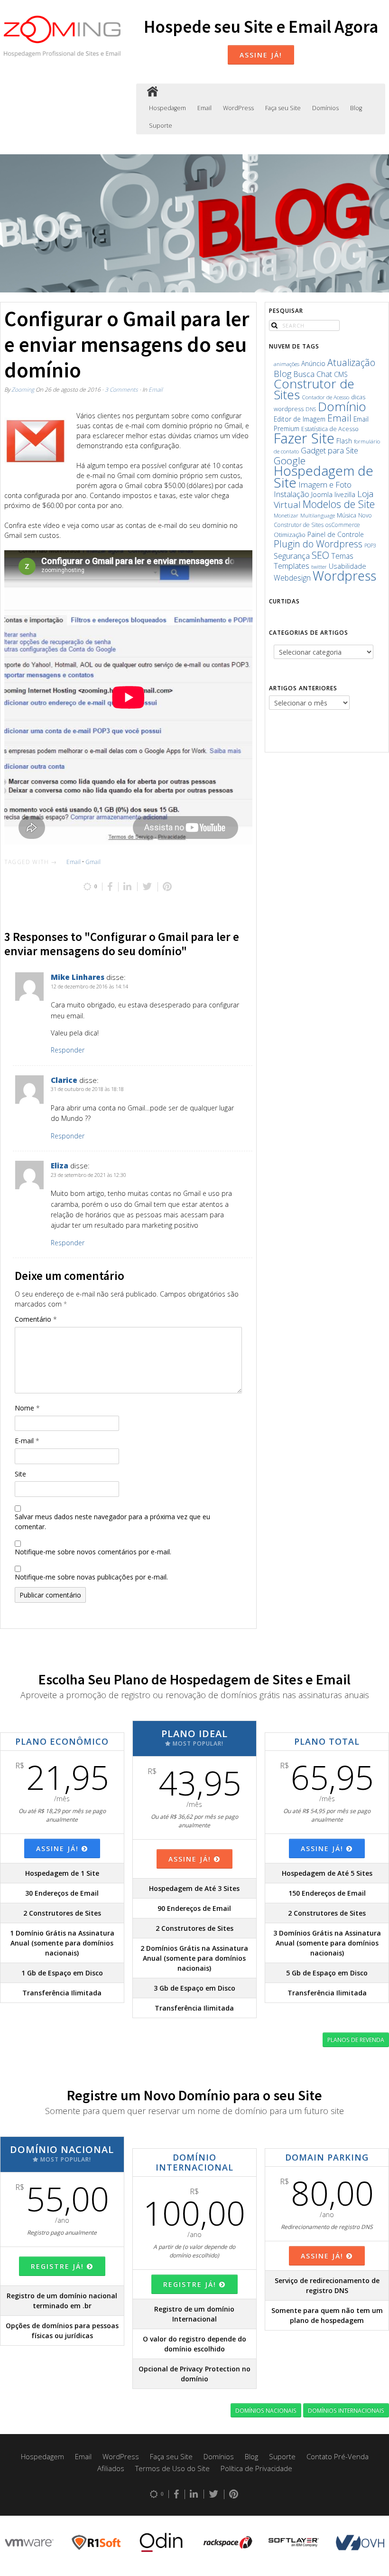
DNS (311, 409)
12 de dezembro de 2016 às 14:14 (89, 986)
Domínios (325, 108)
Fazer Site (304, 438)
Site (20, 1474)
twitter (319, 567)
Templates (292, 566)
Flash (344, 441)
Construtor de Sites (314, 389)
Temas (342, 556)
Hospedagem (167, 108)
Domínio (342, 406)
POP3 (370, 545)
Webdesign (292, 578)
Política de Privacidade (256, 2468)
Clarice (64, 1080)
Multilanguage (318, 515)
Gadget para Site (329, 450)
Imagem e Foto (325, 484)
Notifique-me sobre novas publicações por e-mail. (91, 1577)
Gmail (93, 862)
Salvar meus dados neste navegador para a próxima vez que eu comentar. (112, 1522)
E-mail (27, 1441)
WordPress (238, 108)
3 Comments (121, 389)
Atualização (351, 362)
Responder (68, 1050)
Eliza (60, 1166)
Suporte (161, 126)
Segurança (292, 556)
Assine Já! (261, 55)
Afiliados (111, 2468)
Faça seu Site (283, 108)
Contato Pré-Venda (338, 2456)
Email (204, 108)
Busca (304, 374)
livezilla (345, 494)
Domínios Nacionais (266, 2410)
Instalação (292, 494)
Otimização (290, 535)
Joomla (322, 494)
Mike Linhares (78, 977)
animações (287, 364)
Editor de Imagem (300, 419)
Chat (324, 374)
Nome (27, 1408)
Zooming (23, 389)
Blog (356, 108)
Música (347, 515)
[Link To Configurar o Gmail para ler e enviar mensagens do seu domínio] (35, 442)
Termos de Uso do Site (172, 2468)
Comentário (36, 1319)
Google (290, 461)
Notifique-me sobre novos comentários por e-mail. (93, 1552)
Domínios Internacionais (346, 2410)
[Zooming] (153, 92)
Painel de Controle (336, 534)
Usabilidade (347, 566)
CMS (341, 374)
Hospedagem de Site (324, 476)
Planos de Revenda (356, 2040)
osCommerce (343, 525)
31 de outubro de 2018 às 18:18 (87, 1089)
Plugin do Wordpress (318, 544)
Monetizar (286, 515)
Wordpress (344, 576)
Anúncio (313, 363)
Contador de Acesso (325, 397)
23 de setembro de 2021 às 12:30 (88, 1175)
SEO (320, 555)
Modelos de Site (339, 504)
